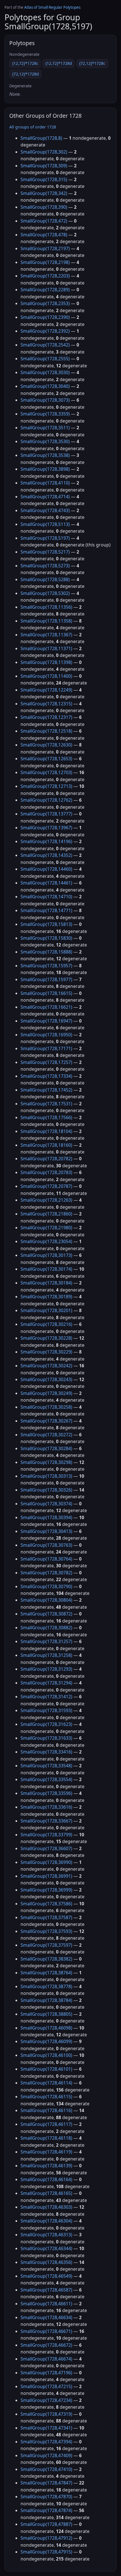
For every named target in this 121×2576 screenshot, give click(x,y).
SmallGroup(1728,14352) (46, 855)
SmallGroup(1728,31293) (46, 1669)
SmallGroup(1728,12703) (46, 772)
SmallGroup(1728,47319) (46, 2414)
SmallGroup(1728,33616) (46, 1807)
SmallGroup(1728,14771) (46, 910)
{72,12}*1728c (92, 63)
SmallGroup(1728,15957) (46, 966)
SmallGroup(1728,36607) (46, 1848)
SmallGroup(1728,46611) (46, 2304)
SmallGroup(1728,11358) (46, 621)
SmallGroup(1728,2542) (45, 345)
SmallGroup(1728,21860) (46, 1214)
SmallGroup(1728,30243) (46, 1379)
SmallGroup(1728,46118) (46, 2138)
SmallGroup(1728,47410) (46, 2469)
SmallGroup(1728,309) (44, 166)
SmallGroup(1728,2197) (45, 248)
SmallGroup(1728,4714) (45, 497)
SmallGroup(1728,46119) (46, 2152)
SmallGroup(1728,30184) (46, 1283)
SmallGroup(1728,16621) (46, 1007)
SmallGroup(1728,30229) (46, 1352)
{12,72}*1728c (25, 63)
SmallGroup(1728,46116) (46, 2110)
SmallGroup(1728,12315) (46, 704)
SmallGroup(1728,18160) (46, 1145)
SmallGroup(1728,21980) (46, 1228)
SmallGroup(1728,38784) (46, 2000)
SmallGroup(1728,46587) (46, 2290)
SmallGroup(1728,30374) (46, 1504)
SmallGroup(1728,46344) (46, 2248)
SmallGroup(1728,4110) (45, 483)
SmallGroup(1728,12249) (46, 690)
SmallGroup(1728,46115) (46, 2097)
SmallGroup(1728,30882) (46, 1628)
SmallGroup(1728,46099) (46, 2041)
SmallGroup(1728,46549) (46, 2276)
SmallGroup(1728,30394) (46, 1517)
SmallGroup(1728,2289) (45, 290)
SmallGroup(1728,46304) (46, 2221)
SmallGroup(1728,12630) (46, 745)
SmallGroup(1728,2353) (45, 303)
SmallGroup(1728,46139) (46, 2166)
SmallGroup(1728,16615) (46, 993)
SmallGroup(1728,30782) (46, 1573)
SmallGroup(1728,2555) (45, 359)
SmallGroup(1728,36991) (46, 1876)
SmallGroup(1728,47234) (46, 2400)
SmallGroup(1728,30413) (46, 1531)
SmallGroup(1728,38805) (46, 2014)
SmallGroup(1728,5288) (45, 579)
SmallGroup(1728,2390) (45, 317)
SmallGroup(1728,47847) (46, 2483)
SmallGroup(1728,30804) (46, 1600)
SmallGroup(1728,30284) (46, 1448)
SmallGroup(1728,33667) (46, 1821)
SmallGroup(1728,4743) (45, 510)
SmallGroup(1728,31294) (46, 1683)
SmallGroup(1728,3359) (45, 414)
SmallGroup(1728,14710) (46, 897)
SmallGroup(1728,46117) (46, 2124)
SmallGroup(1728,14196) (46, 841)
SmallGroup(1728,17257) (46, 1062)
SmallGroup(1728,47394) (46, 2442)
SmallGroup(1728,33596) (46, 1793)
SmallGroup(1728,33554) (46, 1779)
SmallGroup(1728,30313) (46, 1476)
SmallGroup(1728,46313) (46, 2235)
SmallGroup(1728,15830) (46, 938)
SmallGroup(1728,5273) (45, 566)
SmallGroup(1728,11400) (46, 676)
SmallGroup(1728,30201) (46, 1310)
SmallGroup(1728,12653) (46, 759)
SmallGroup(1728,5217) (45, 552)
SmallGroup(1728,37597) (46, 1945)
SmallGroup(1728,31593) (46, 1710)
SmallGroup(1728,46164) (46, 2179)
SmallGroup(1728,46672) (46, 2345)
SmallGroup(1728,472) (44, 221)
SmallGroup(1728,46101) (46, 2069)
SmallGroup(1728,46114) (46, 2083)
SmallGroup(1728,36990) (46, 1862)
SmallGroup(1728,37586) (46, 1904)
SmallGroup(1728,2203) (45, 276)
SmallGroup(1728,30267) (46, 1421)
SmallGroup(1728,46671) (46, 2331)
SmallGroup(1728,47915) (46, 2552)
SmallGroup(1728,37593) (46, 1931)
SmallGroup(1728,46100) (46, 2055)
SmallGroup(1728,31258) (46, 1655)
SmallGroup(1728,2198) (45, 262)
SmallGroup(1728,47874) (46, 2510)
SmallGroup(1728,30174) (46, 1269)
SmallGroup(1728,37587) (46, 1917)
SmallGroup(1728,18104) (46, 1131)
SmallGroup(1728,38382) (46, 1959)
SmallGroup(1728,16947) (46, 1021)
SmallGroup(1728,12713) (46, 786)
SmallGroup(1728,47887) (46, 2524)
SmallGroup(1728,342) (44, 193)
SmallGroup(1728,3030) (45, 372)
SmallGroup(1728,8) (41, 138)
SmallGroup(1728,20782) (46, 1159)
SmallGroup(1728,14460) (46, 869)
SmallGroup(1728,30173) (46, 1255)
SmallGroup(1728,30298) (46, 1462)
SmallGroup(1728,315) (44, 179)
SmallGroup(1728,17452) (46, 1090)
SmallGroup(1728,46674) (46, 2359)
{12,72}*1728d (59, 63)
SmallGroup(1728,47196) (46, 2373)
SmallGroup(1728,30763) (46, 1545)
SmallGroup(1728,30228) (46, 1338)
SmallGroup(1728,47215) (46, 2386)
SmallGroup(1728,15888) (46, 952)
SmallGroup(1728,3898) (45, 469)
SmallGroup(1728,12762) (46, 800)
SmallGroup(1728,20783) (46, 1172)
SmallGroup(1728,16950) (46, 1035)
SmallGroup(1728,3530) (45, 441)
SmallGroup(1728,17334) (46, 1076)
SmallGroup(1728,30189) (46, 1297)
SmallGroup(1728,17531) (46, 1104)
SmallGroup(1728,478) (44, 235)
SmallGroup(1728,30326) (46, 1490)
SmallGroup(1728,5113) (45, 524)
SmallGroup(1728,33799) (46, 1835)
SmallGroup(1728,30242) (46, 1366)
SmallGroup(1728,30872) (46, 1614)
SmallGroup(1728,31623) (46, 1724)
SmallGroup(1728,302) (44, 152)
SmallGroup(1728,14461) (46, 883)
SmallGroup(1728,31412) (46, 1697)
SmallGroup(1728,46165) (46, 2193)
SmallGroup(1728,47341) (46, 2428)
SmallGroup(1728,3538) (45, 455)
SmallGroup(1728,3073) (45, 400)
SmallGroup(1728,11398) (46, 662)
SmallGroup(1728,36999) (46, 1890)
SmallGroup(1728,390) (44, 207)
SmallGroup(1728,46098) (46, 2028)
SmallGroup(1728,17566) (46, 1117)
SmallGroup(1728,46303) (46, 2207)
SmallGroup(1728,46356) (46, 2262)
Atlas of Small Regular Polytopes (52, 7)
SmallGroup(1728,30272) (46, 1435)
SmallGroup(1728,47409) (46, 2455)
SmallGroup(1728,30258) (46, 1407)
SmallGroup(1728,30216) (46, 1324)
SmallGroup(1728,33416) (46, 1752)
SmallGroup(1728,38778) (46, 1986)
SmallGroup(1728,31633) (46, 1738)
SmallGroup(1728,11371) (46, 648)
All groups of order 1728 (33, 127)
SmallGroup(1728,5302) (45, 593)
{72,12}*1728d (25, 74)
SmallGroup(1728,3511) (45, 428)
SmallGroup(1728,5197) (45, 538)
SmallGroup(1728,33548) (46, 1766)
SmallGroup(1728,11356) (46, 607)
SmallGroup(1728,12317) (46, 717)
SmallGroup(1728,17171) (46, 1048)
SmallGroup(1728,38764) (46, 1973)
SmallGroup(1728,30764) (46, 1559)
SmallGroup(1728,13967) (46, 828)
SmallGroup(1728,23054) (46, 1241)
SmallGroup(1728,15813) (46, 924)
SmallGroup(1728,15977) (46, 979)
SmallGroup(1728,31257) (46, 1641)
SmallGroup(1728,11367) (46, 635)
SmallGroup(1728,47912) (46, 2538)
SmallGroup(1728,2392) (45, 331)
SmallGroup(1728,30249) (46, 1393)
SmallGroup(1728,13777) (46, 814)
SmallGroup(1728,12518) (46, 731)
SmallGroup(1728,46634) (46, 2317)
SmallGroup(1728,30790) (46, 1586)
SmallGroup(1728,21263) (46, 1200)
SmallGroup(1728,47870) (46, 2497)
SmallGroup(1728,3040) (45, 386)
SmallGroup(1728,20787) (46, 1186)
